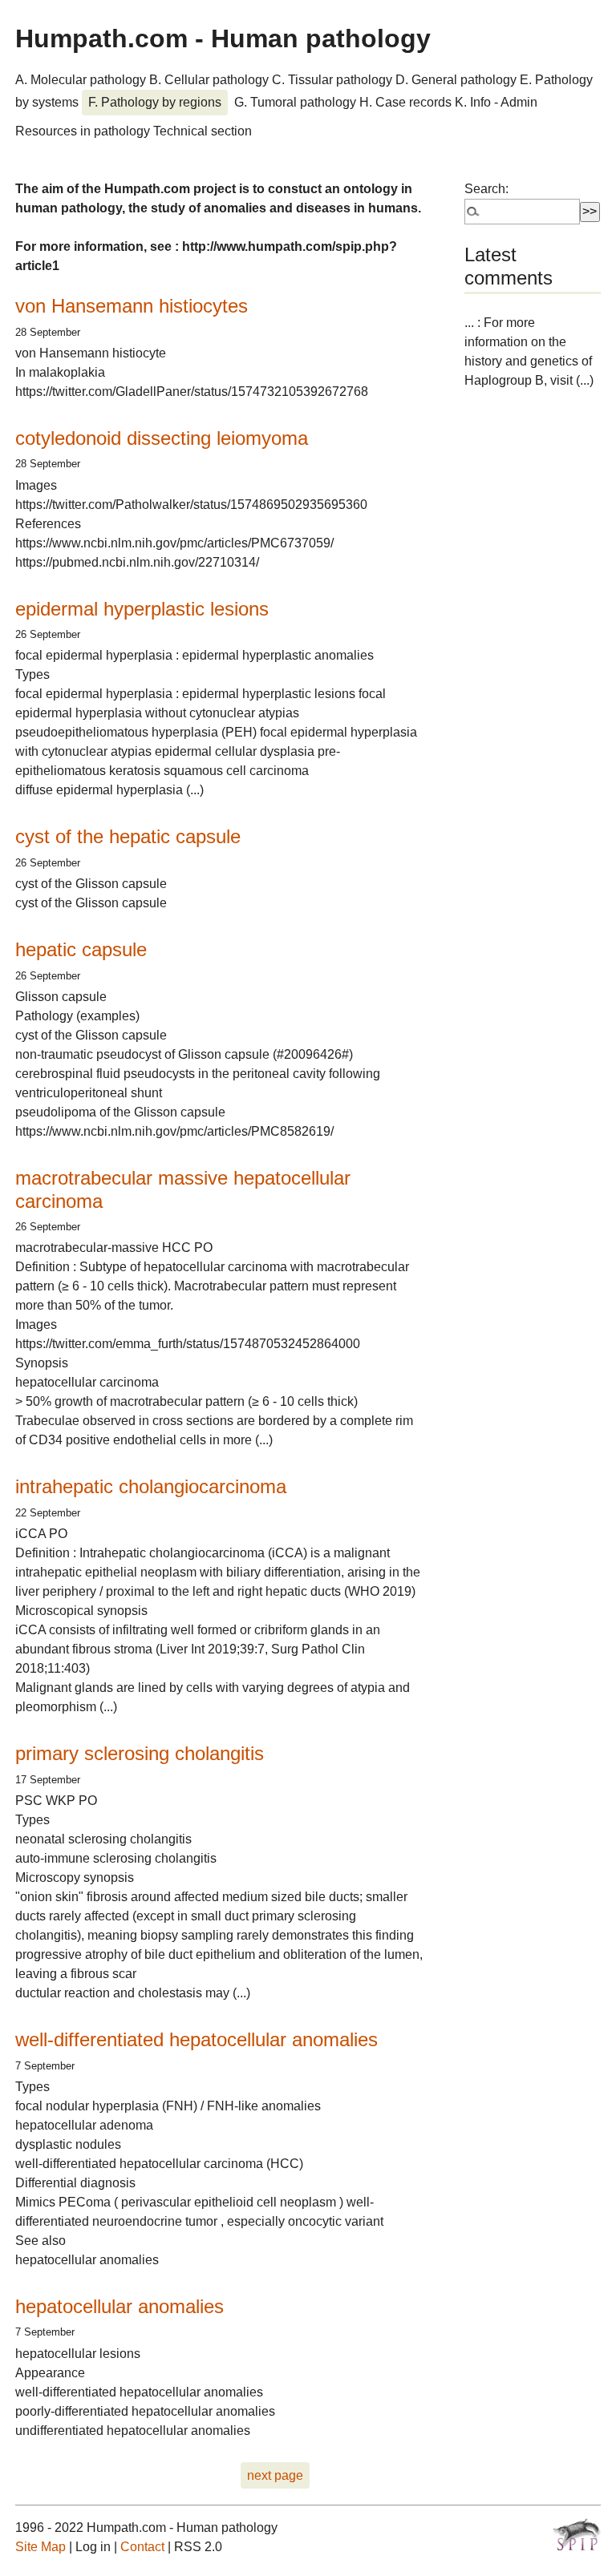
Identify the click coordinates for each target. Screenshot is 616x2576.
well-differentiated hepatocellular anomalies (197, 2039)
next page (275, 2475)
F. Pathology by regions (155, 102)
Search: (486, 189)
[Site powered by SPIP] (577, 2534)
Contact (142, 2547)
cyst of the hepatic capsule (128, 836)
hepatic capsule (81, 949)
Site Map (41, 2547)
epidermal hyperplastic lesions (142, 609)
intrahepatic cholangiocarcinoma (151, 1486)
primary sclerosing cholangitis (140, 1753)
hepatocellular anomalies (120, 2306)
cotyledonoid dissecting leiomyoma (162, 438)
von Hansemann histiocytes (132, 306)
